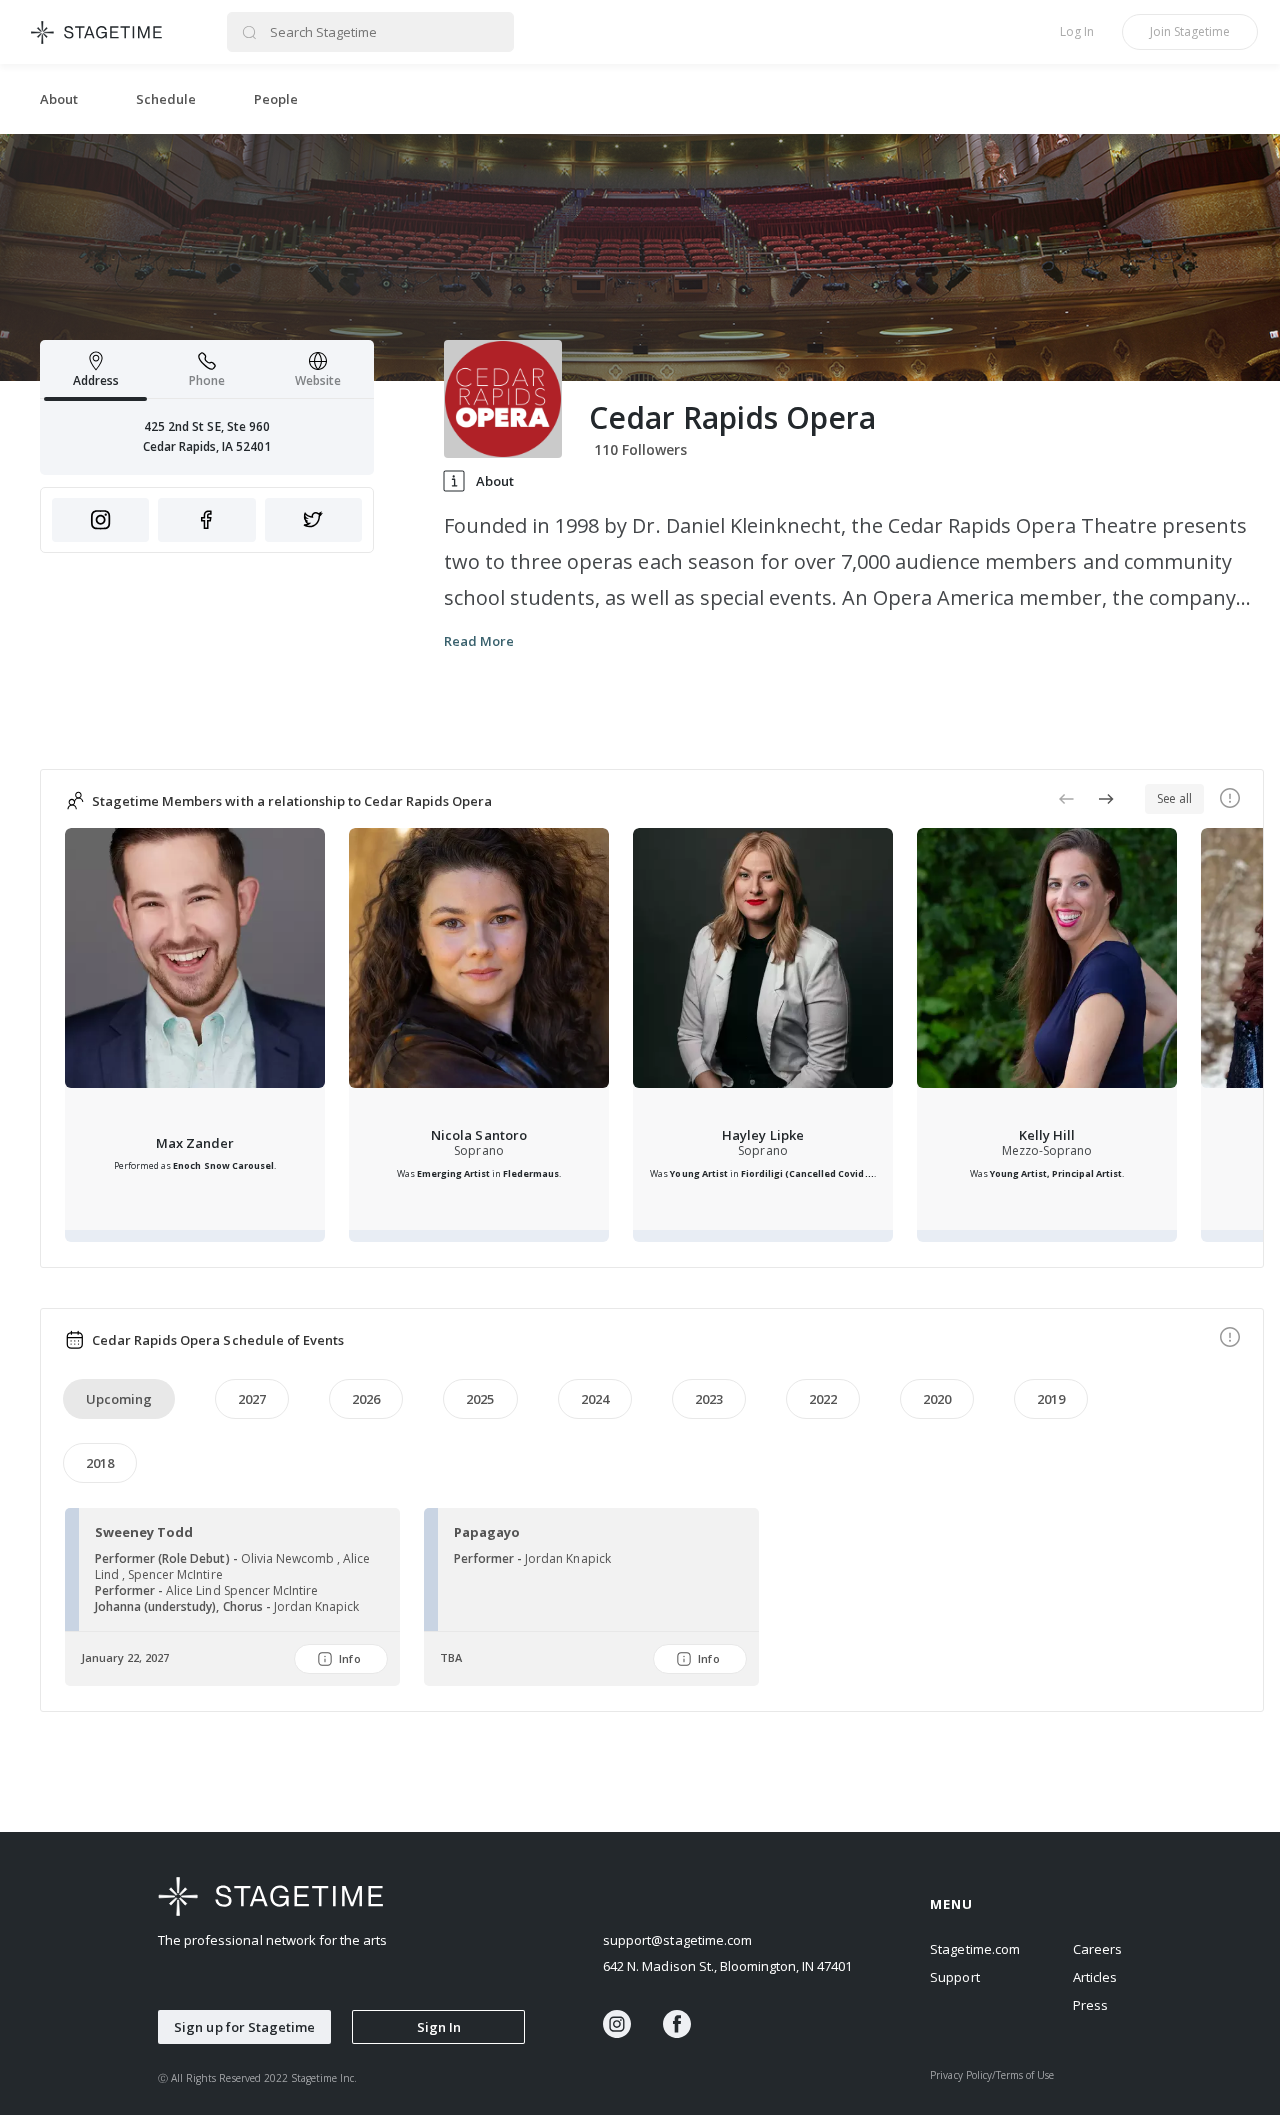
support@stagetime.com (677, 1940)
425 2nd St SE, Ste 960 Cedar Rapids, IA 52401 (207, 436)
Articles (1095, 1977)
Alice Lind (194, 1590)
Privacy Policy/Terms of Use (992, 2075)
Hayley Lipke (762, 1135)
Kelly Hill (1047, 1135)
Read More (479, 641)
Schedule (166, 99)
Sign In (439, 2027)
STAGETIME (97, 32)
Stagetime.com (974, 1949)
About (59, 99)
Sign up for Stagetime (244, 2027)
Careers (1097, 1949)
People (276, 99)
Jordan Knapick (316, 1606)
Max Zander (195, 1143)
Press (1090, 2005)
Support (954, 1977)
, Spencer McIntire (172, 1574)
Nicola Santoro (478, 1135)
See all (1174, 798)
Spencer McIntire (271, 1590)
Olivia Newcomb (289, 1558)
